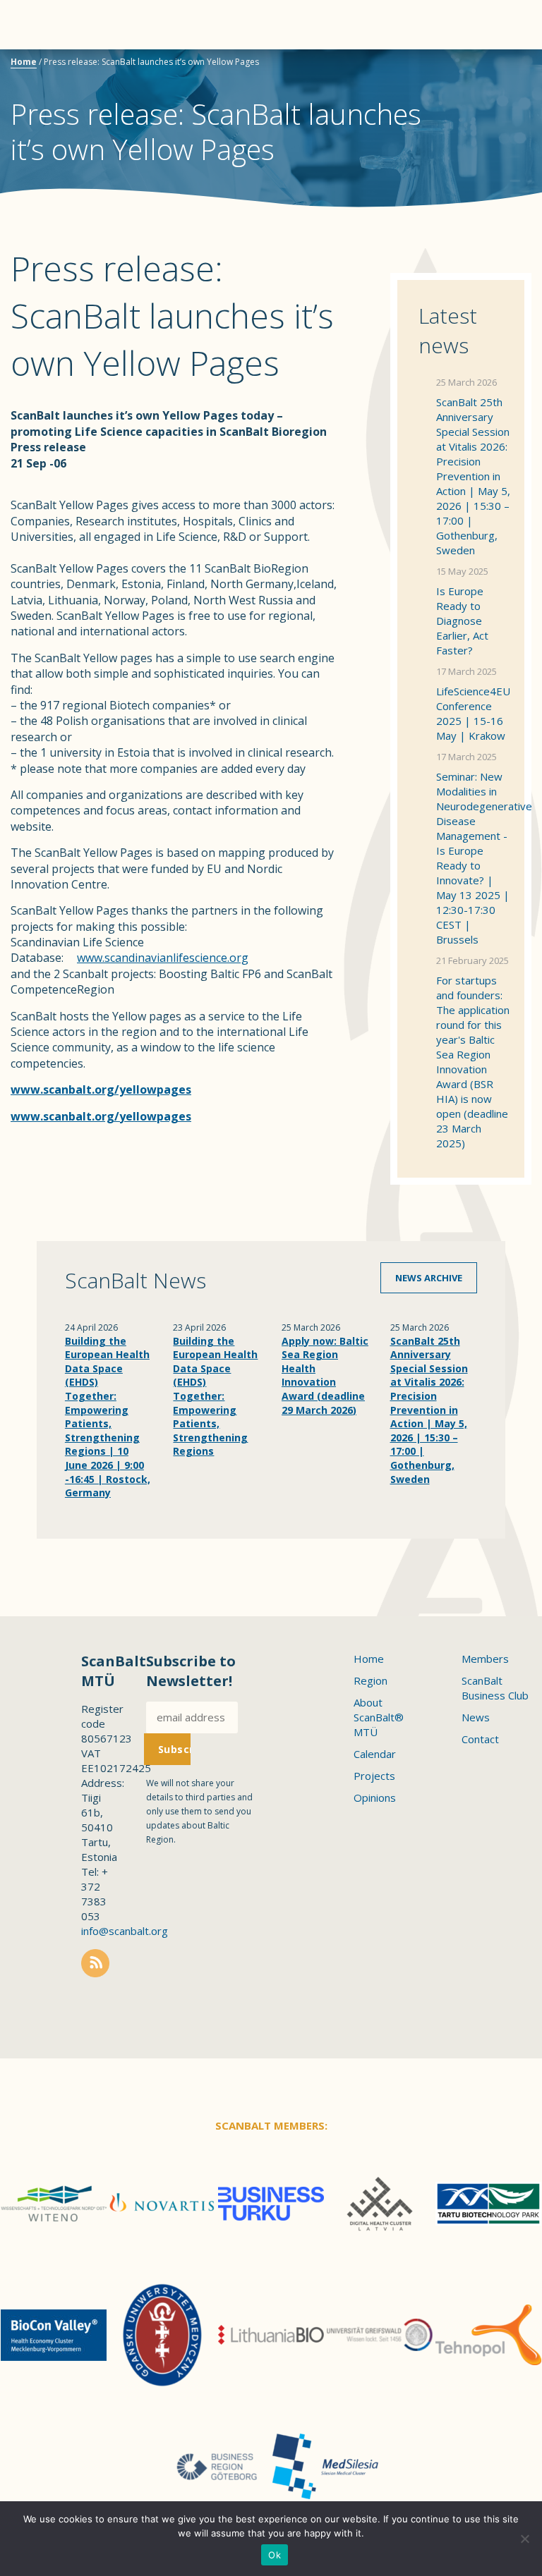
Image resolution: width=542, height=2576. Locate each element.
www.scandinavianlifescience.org (163, 958)
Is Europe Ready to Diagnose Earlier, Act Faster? (462, 621)
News (476, 1717)
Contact (480, 1739)
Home (24, 62)
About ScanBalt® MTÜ (379, 1717)
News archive (429, 1278)
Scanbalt (496, 67)
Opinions (375, 1797)
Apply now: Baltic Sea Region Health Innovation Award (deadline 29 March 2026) (325, 1375)
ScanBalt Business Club (495, 1688)
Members (485, 1659)
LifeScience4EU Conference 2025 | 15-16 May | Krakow (473, 713)
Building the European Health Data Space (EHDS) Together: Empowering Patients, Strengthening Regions (215, 1396)
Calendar (375, 1754)
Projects (374, 1776)
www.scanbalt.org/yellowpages (101, 1116)
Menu (35, 25)
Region (371, 1680)
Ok (275, 2555)
